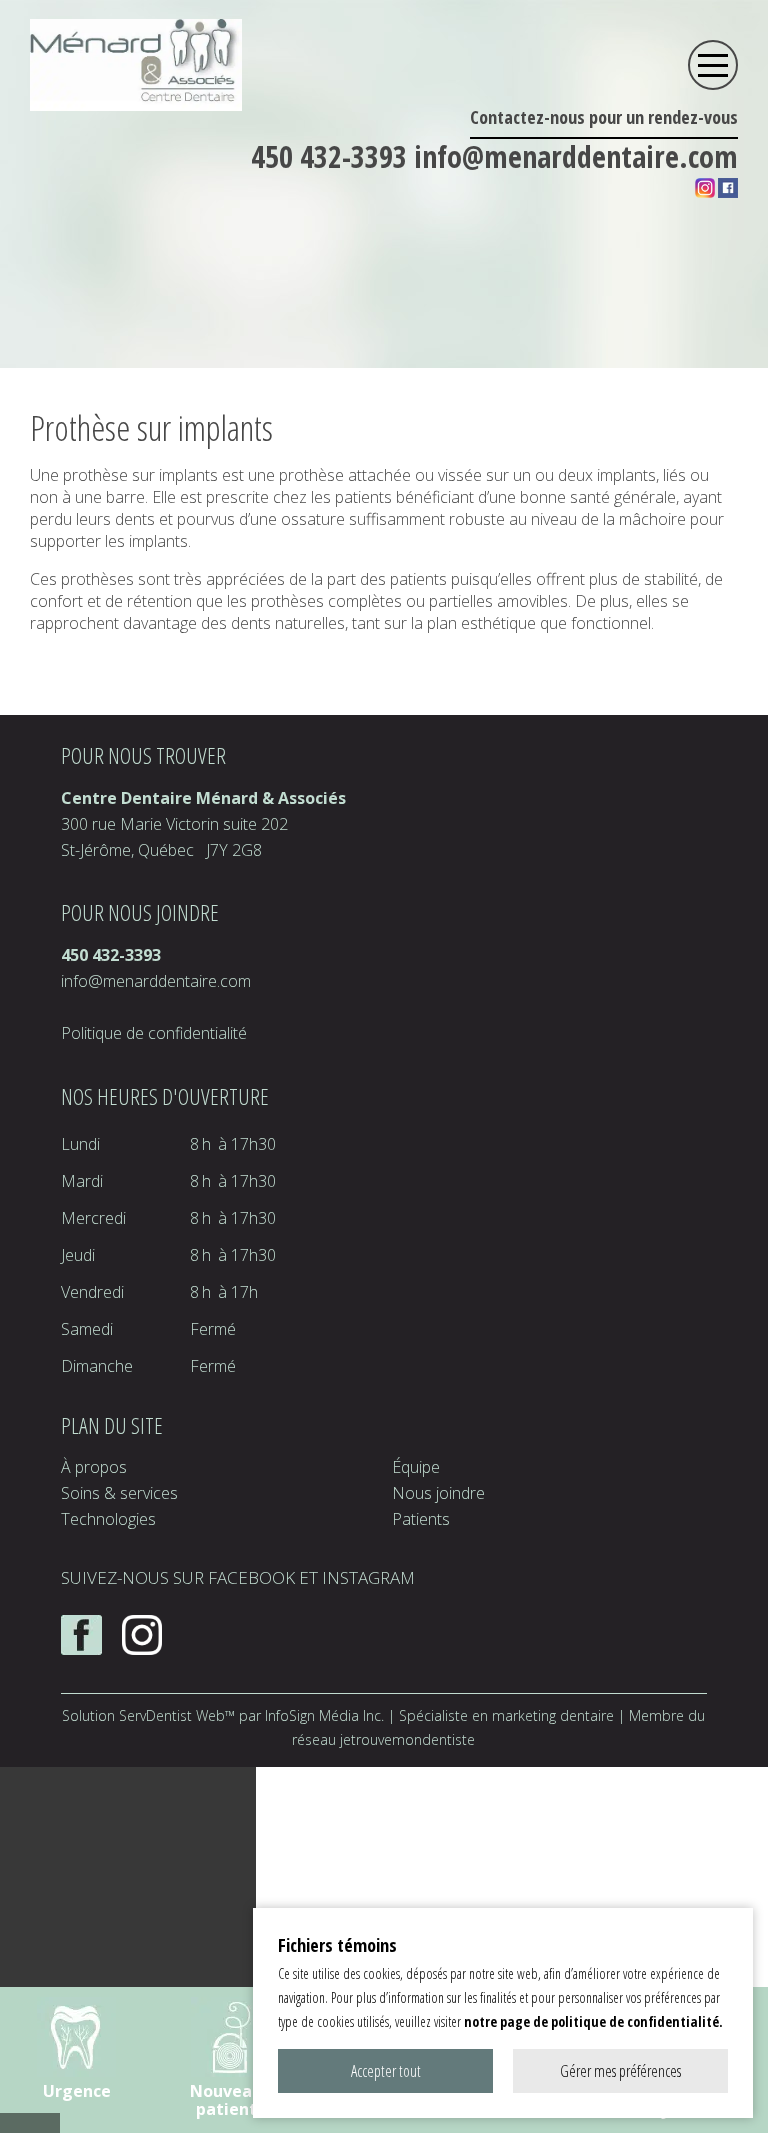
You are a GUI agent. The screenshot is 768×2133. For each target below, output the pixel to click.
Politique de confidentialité (154, 1033)
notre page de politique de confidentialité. (593, 2021)
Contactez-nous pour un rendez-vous (604, 117)
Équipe (416, 1467)
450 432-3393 (332, 156)
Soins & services (119, 1493)
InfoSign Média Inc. (324, 1715)
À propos (94, 1467)
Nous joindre (438, 1493)
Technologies (108, 1519)
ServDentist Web (172, 1715)
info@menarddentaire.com (576, 156)
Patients (421, 1519)
